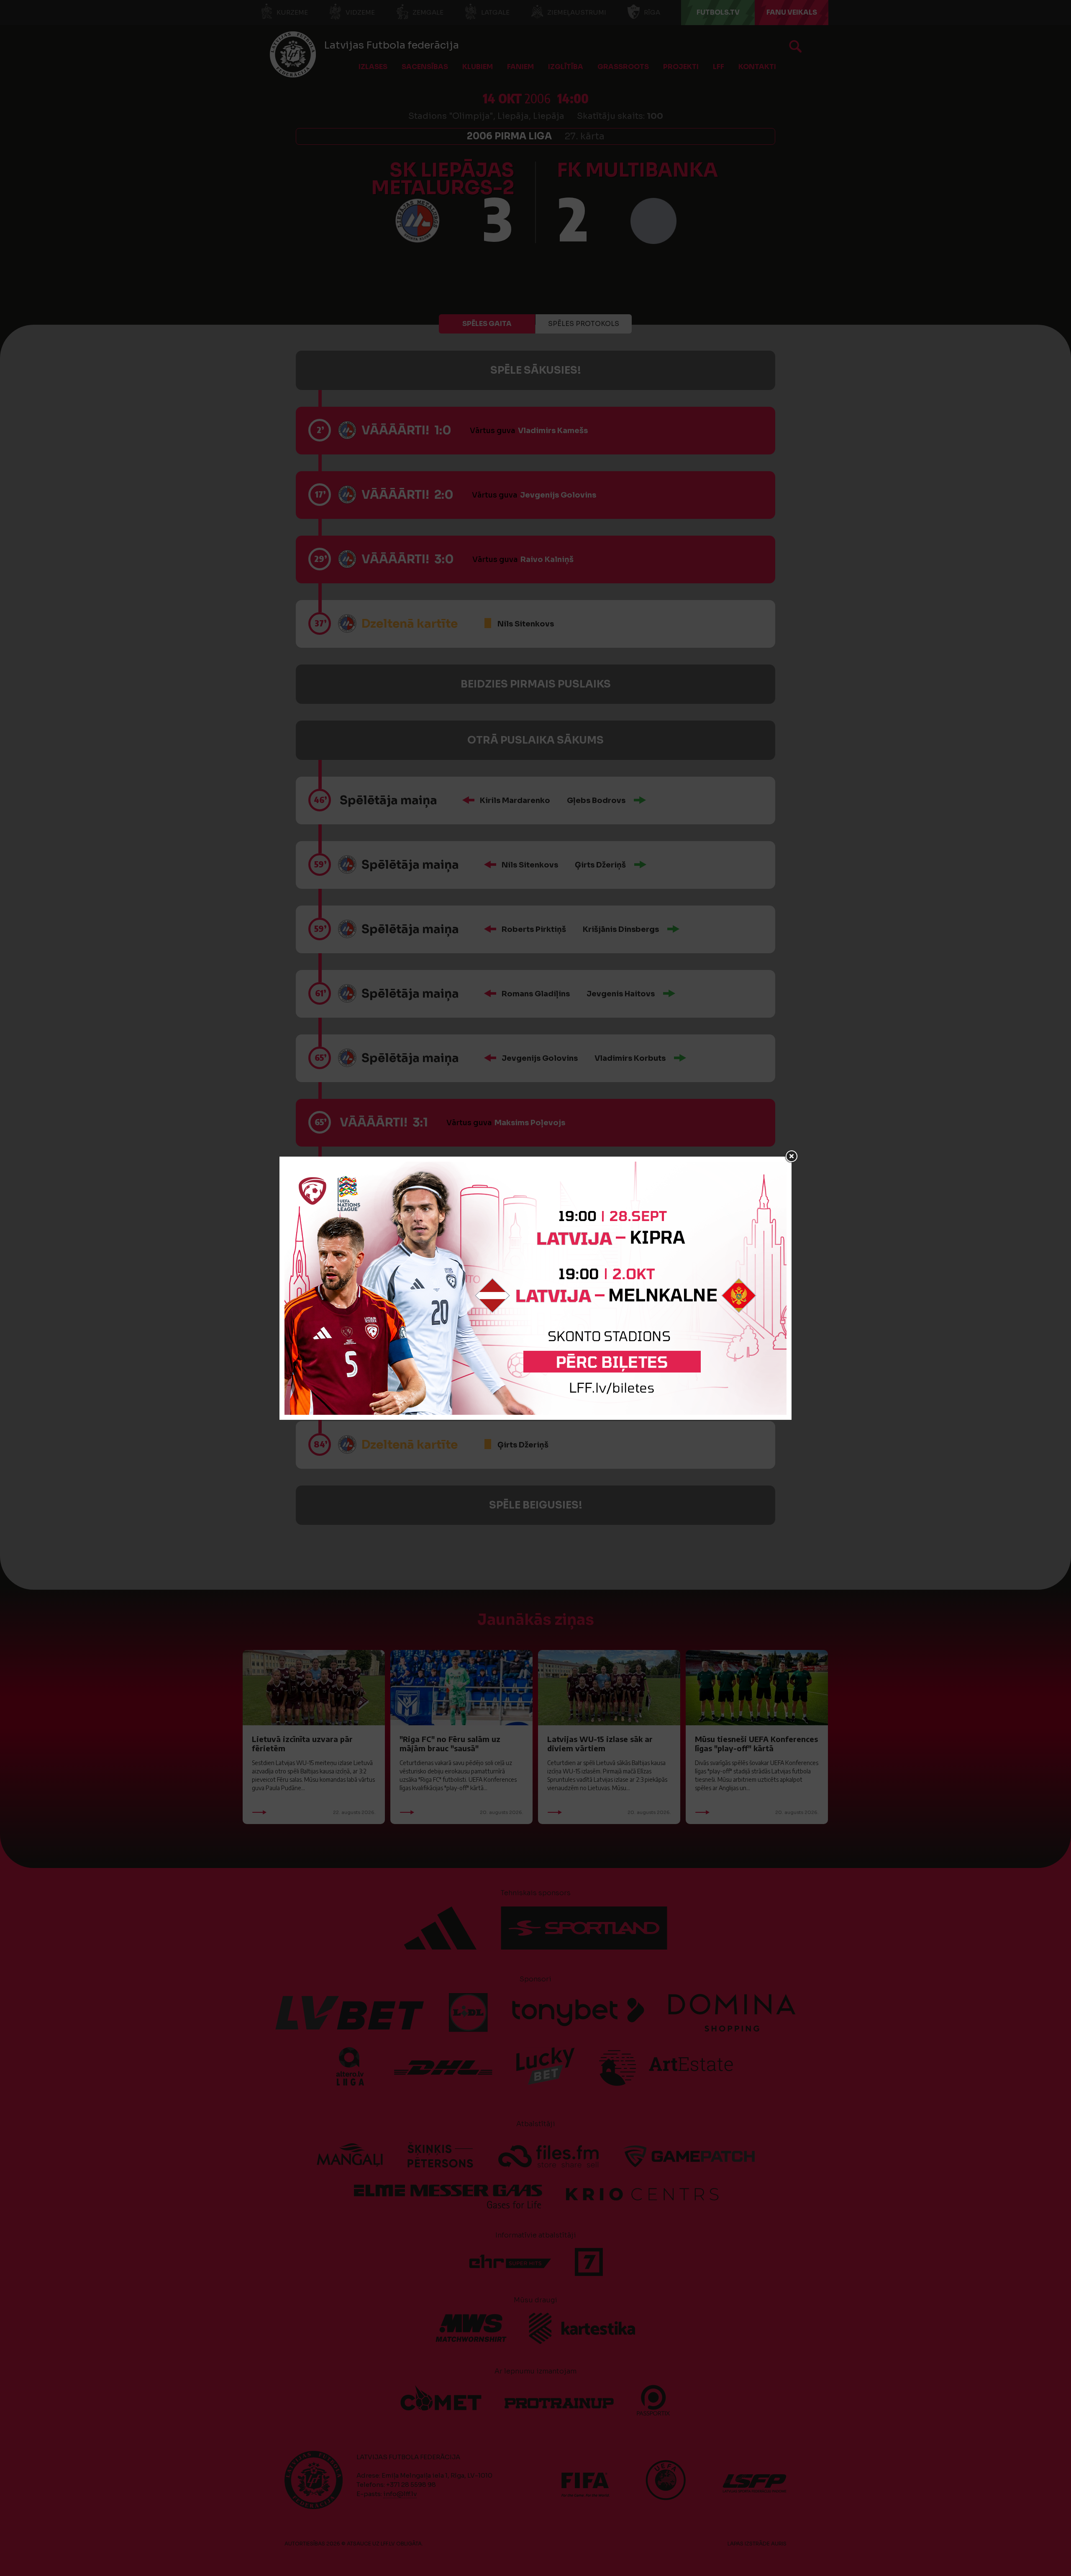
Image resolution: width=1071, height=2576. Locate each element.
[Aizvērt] (792, 1157)
